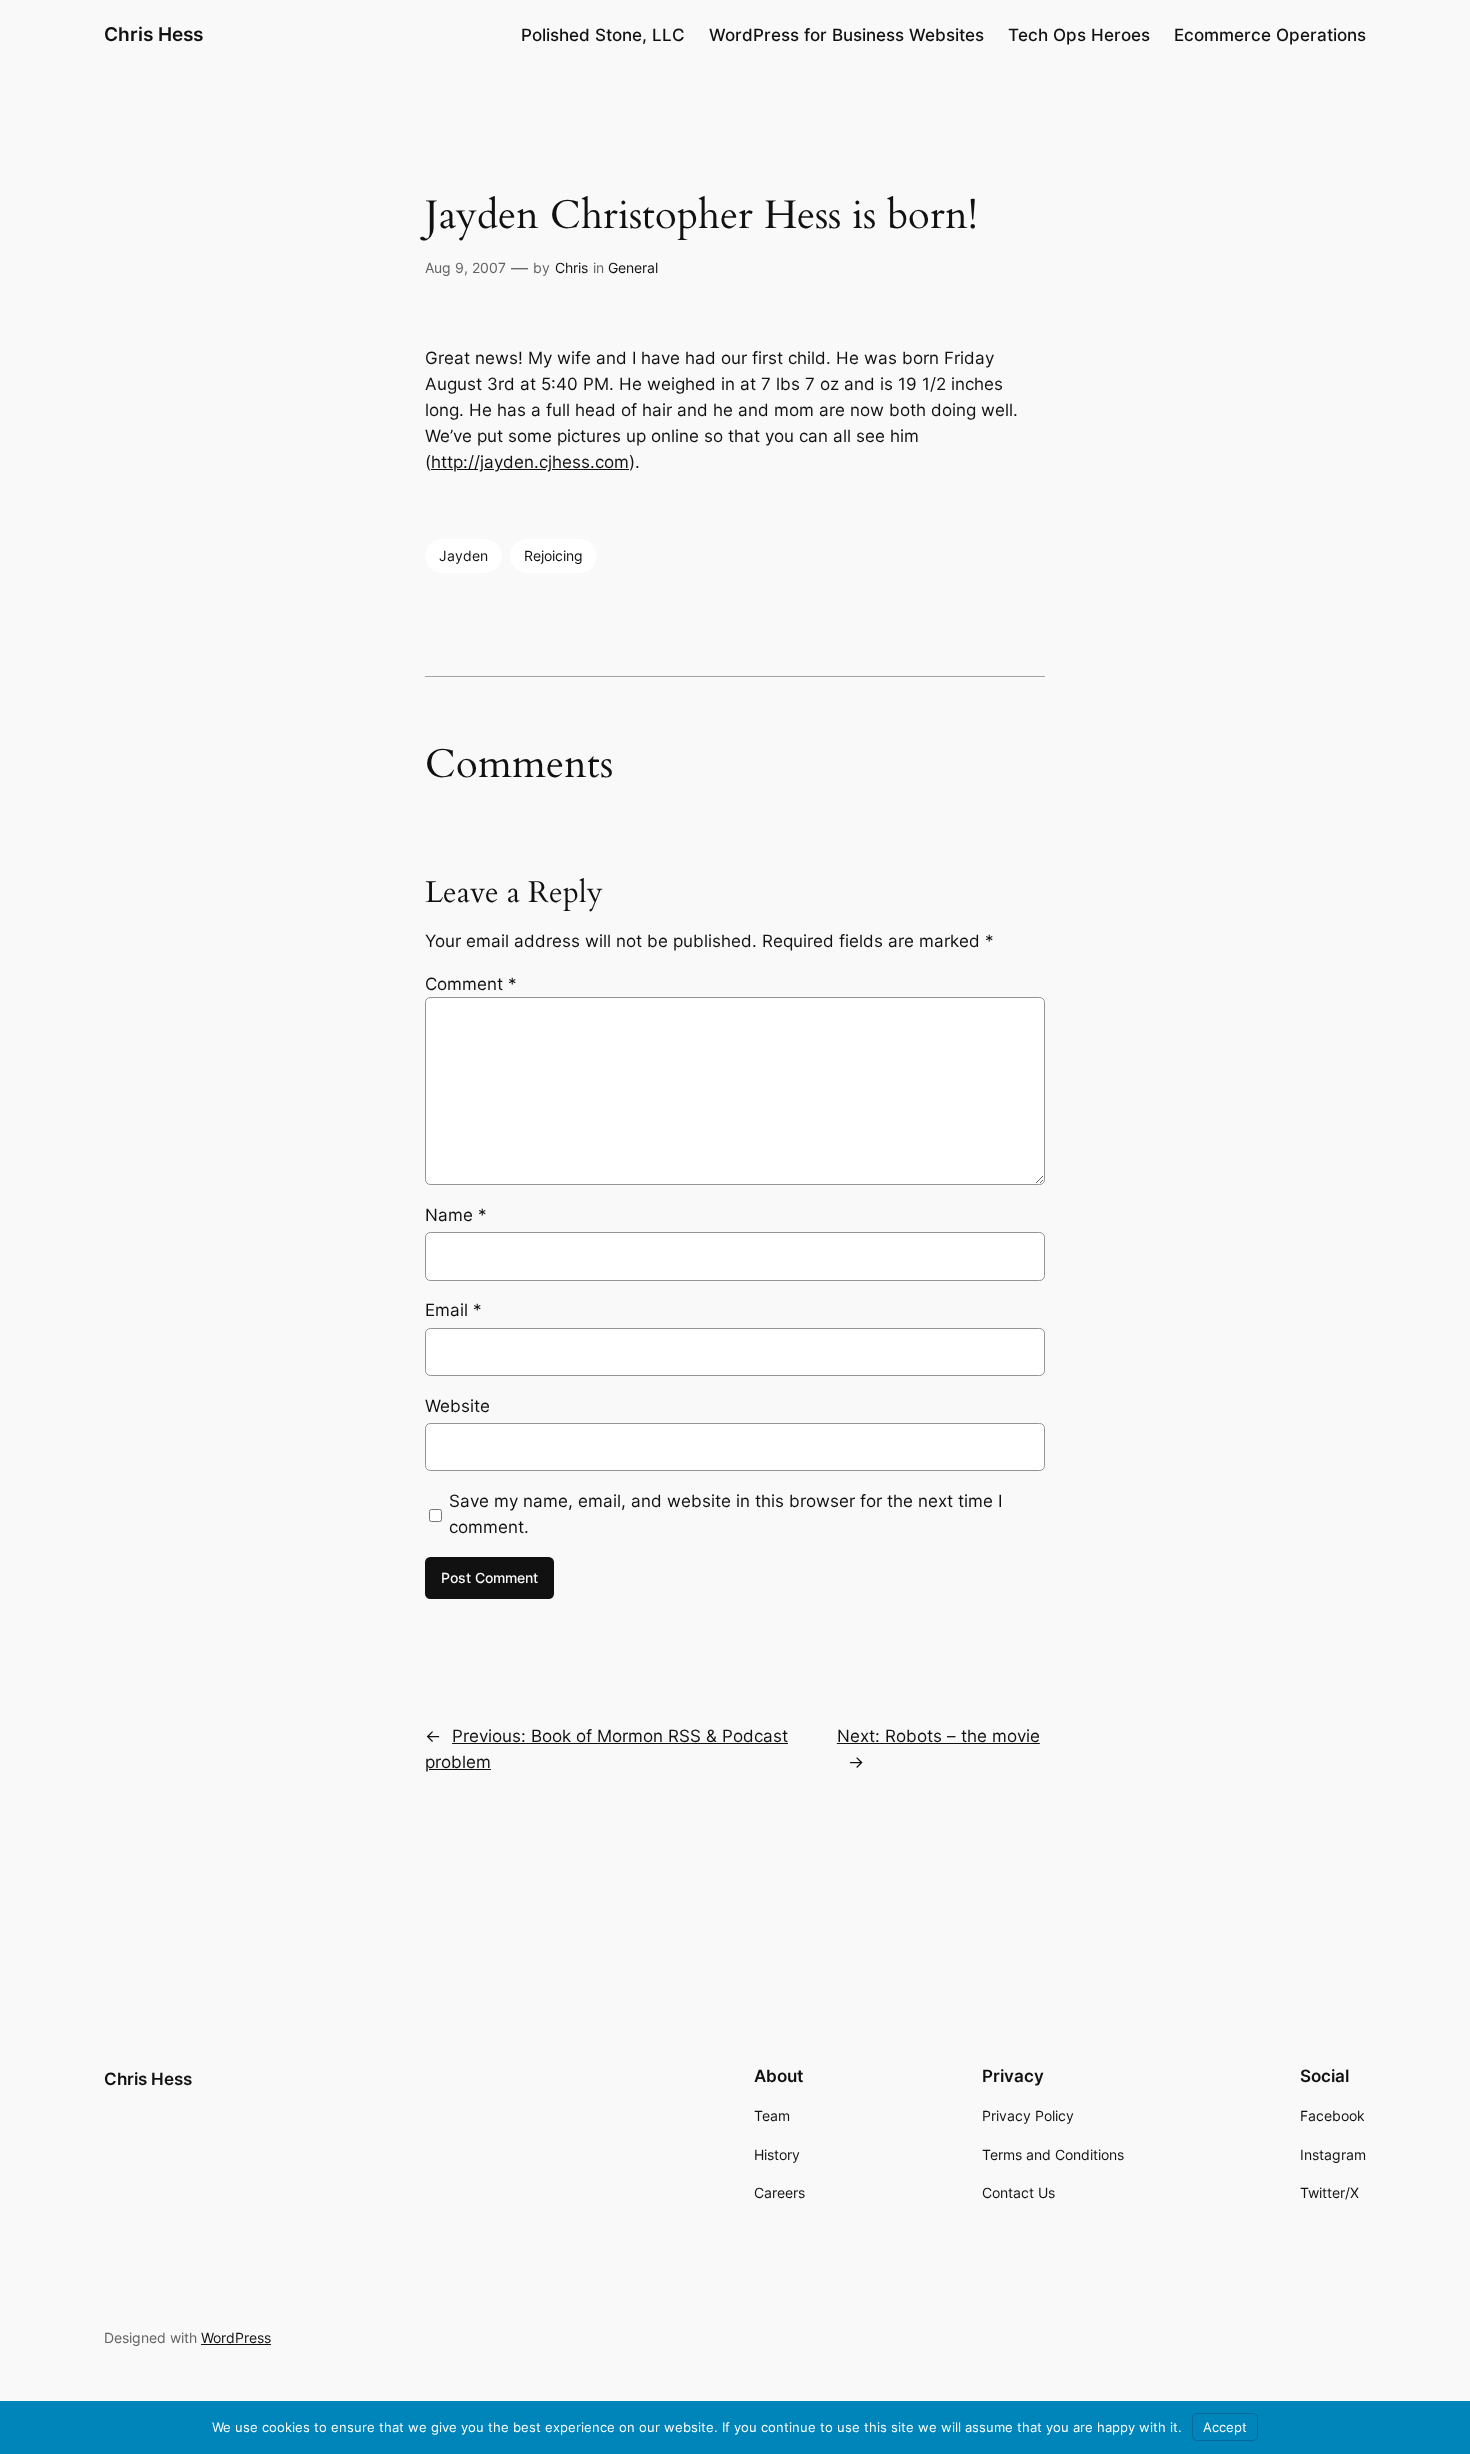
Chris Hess (153, 34)
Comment (471, 984)
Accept (1225, 2427)
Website (457, 1406)
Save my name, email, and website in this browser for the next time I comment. (725, 1514)
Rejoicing (553, 555)
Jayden (463, 555)
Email (453, 1310)
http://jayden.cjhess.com (530, 462)
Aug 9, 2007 (465, 267)
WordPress (236, 2337)
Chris (571, 267)
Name (456, 1215)
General (633, 267)
